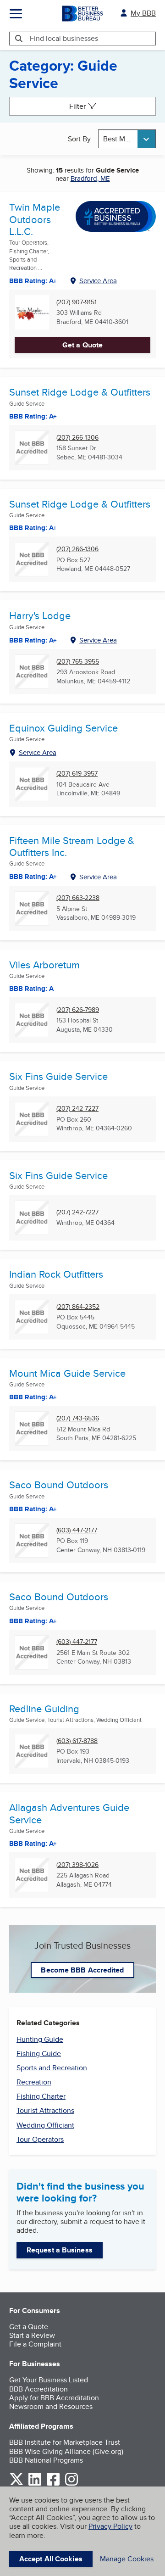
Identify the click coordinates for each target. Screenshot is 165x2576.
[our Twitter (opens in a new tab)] (16, 2484)
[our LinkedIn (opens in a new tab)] (35, 2484)
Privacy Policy (110, 2526)
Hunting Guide (40, 2039)
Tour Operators (40, 2139)
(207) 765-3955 (78, 662)
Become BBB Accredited (82, 1970)
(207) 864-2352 (78, 1307)
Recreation (34, 2082)
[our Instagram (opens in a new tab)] (71, 2484)
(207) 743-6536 (78, 1418)
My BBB (143, 13)
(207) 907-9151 (77, 302)
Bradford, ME (90, 178)
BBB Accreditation (38, 2389)
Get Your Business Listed (49, 2380)
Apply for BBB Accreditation (54, 2398)
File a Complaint (35, 2344)
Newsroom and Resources (51, 2406)
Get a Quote (82, 345)
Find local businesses (64, 38)
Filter (77, 106)
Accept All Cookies (51, 2559)
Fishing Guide (39, 2054)
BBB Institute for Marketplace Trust (65, 2442)
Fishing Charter (41, 2096)
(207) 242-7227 (77, 1109)
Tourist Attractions (45, 2110)
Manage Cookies (127, 2559)
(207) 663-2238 (78, 898)
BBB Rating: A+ (33, 528)
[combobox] (127, 139)
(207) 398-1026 (77, 1865)
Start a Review (32, 2335)
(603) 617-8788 (77, 1741)
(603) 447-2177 (77, 1530)
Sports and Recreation (52, 2068)
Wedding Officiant (45, 2125)
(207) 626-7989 (78, 1010)
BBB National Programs (46, 2460)
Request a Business (60, 2250)
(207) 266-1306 (77, 438)
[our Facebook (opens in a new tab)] (53, 2484)
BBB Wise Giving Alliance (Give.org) (66, 2451)
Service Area (98, 281)
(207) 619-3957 (77, 774)
